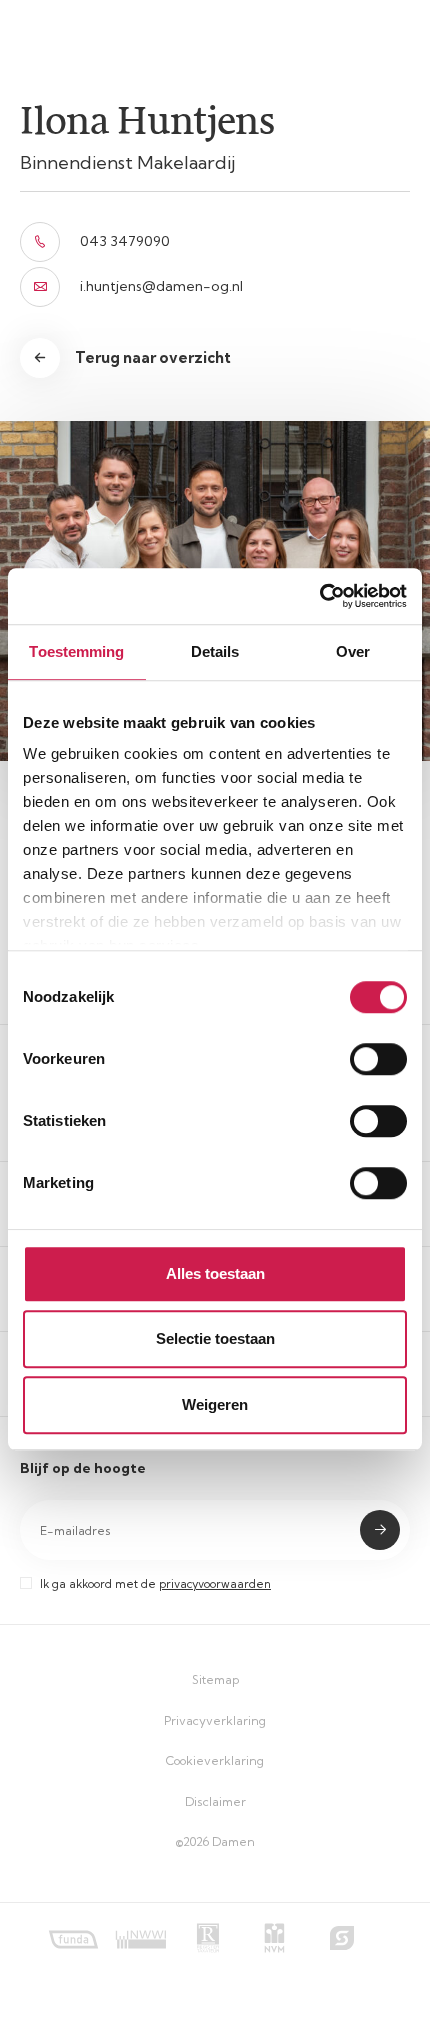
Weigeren (215, 1404)
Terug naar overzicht (153, 357)
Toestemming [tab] (76, 651)
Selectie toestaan (215, 1338)
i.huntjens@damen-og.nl (161, 286)
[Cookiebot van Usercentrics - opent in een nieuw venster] (319, 596)
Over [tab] (353, 651)
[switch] (378, 1059)
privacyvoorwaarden (215, 1584)
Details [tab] (215, 651)
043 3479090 (125, 241)
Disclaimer (215, 1801)
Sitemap (215, 1679)
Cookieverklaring (215, 1760)
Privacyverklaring (215, 1720)
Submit (380, 1530)
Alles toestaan (215, 1273)
